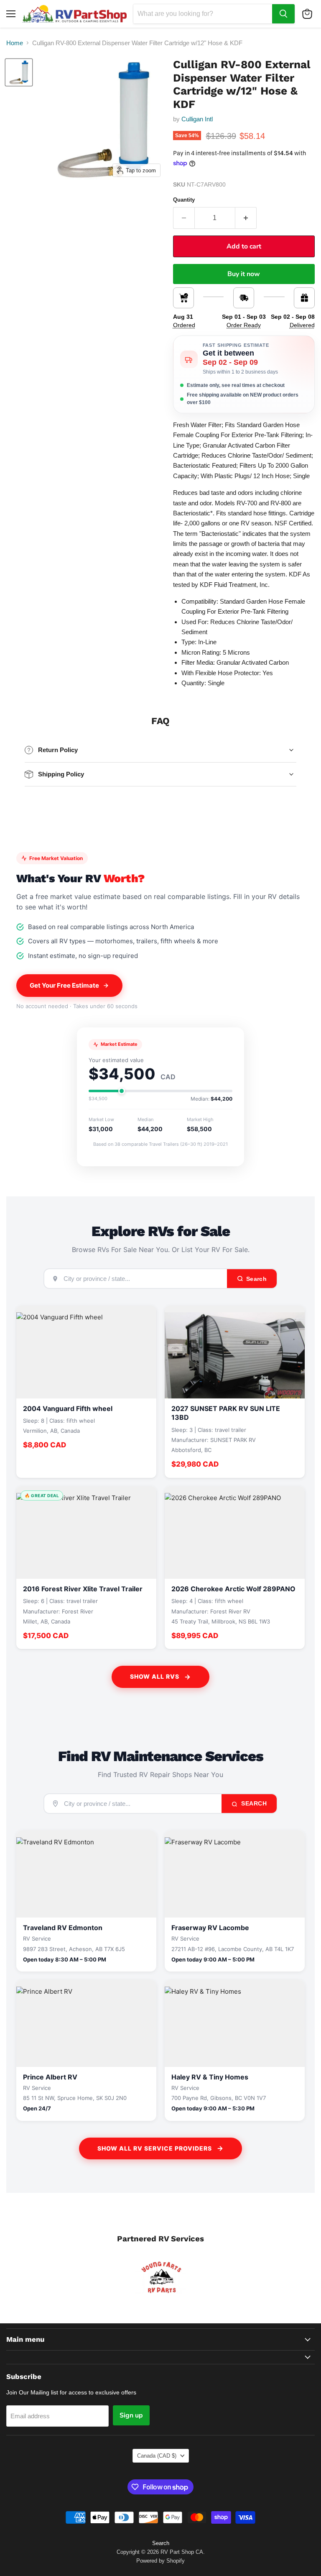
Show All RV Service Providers (155, 2148)
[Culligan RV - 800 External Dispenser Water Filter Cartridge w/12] (19, 72)
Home (15, 43)
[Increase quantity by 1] (246, 218)
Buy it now (244, 274)
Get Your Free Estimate (64, 985)
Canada (157, 2456)
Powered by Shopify (160, 2561)
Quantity (184, 200)
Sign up (131, 2415)
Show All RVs (155, 1676)
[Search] (283, 14)
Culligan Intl (197, 119)
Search (253, 1803)
